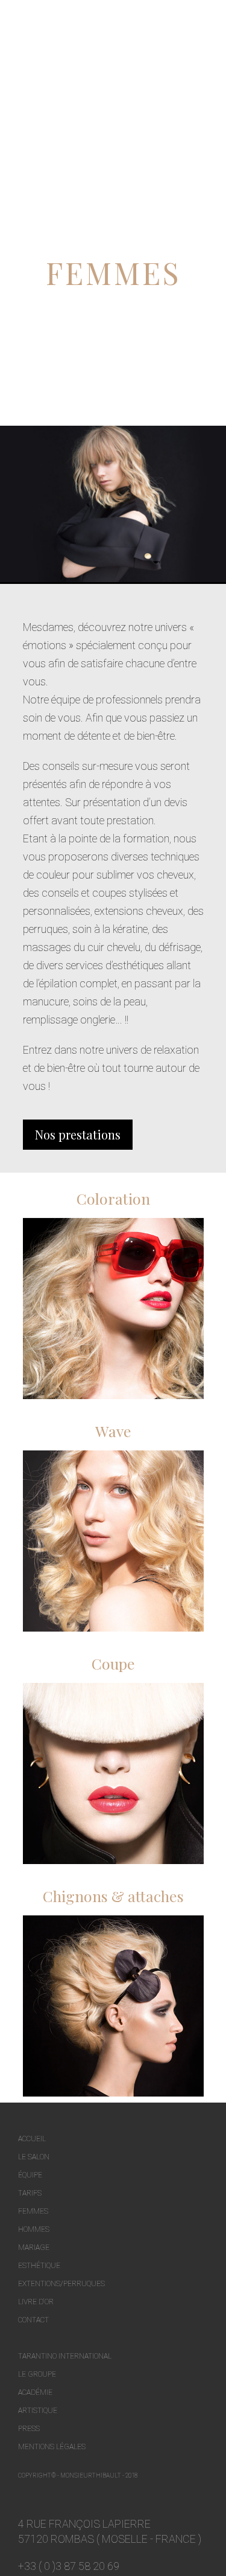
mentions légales (52, 2447)
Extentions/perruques (61, 2284)
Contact (33, 2320)
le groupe (37, 2374)
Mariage (34, 2248)
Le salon (34, 2157)
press (29, 2429)
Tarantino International (65, 2356)
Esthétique (39, 2266)
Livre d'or (36, 2302)
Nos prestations (78, 1134)
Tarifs (30, 2193)
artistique (38, 2411)
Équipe (30, 2175)
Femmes (33, 2211)
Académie (35, 2392)
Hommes (34, 2229)
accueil (32, 2139)
